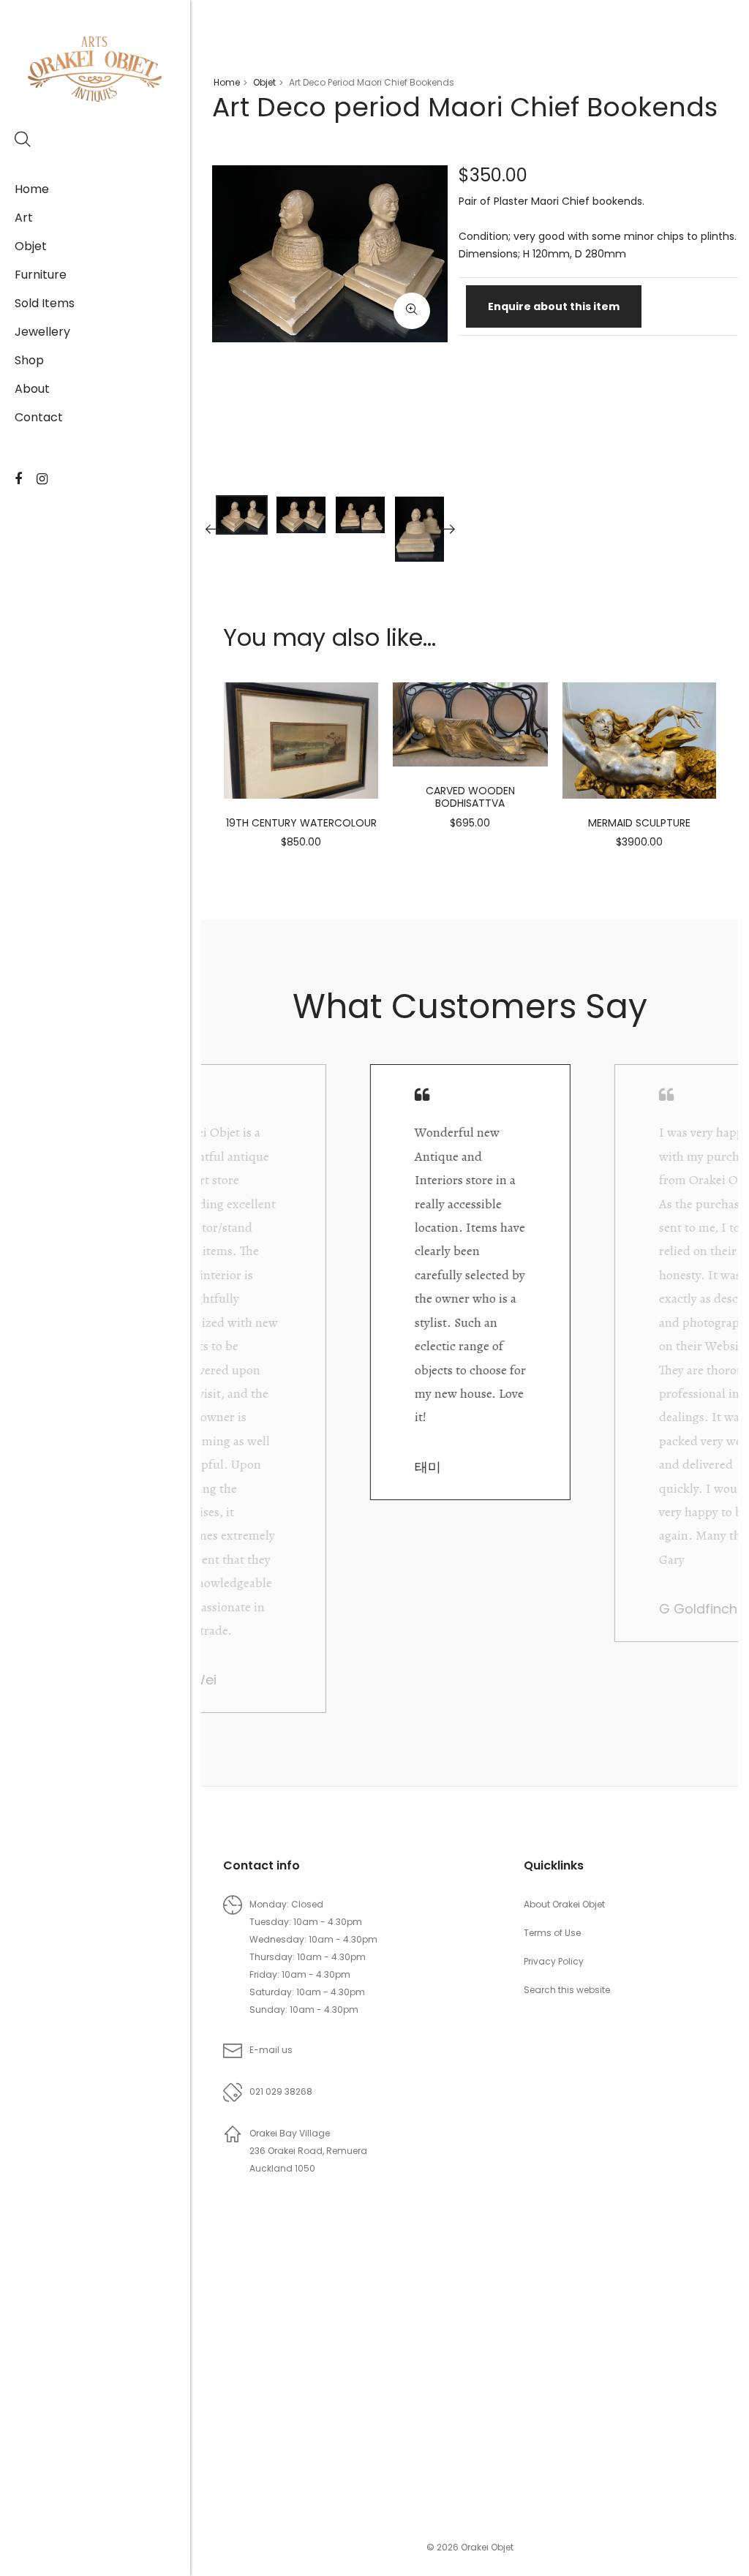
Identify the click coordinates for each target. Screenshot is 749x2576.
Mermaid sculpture (639, 823)
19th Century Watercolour (301, 823)
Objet (31, 246)
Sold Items (45, 303)
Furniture (41, 275)
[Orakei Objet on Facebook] (18, 479)
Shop (29, 360)
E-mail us (271, 2050)
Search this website (567, 1990)
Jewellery (42, 332)
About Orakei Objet (564, 1904)
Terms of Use (552, 1933)
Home (32, 189)
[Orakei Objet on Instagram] (42, 479)
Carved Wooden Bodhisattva (470, 797)
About (32, 389)
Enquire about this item (554, 306)
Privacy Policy (554, 1961)
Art (24, 218)
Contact (39, 417)
